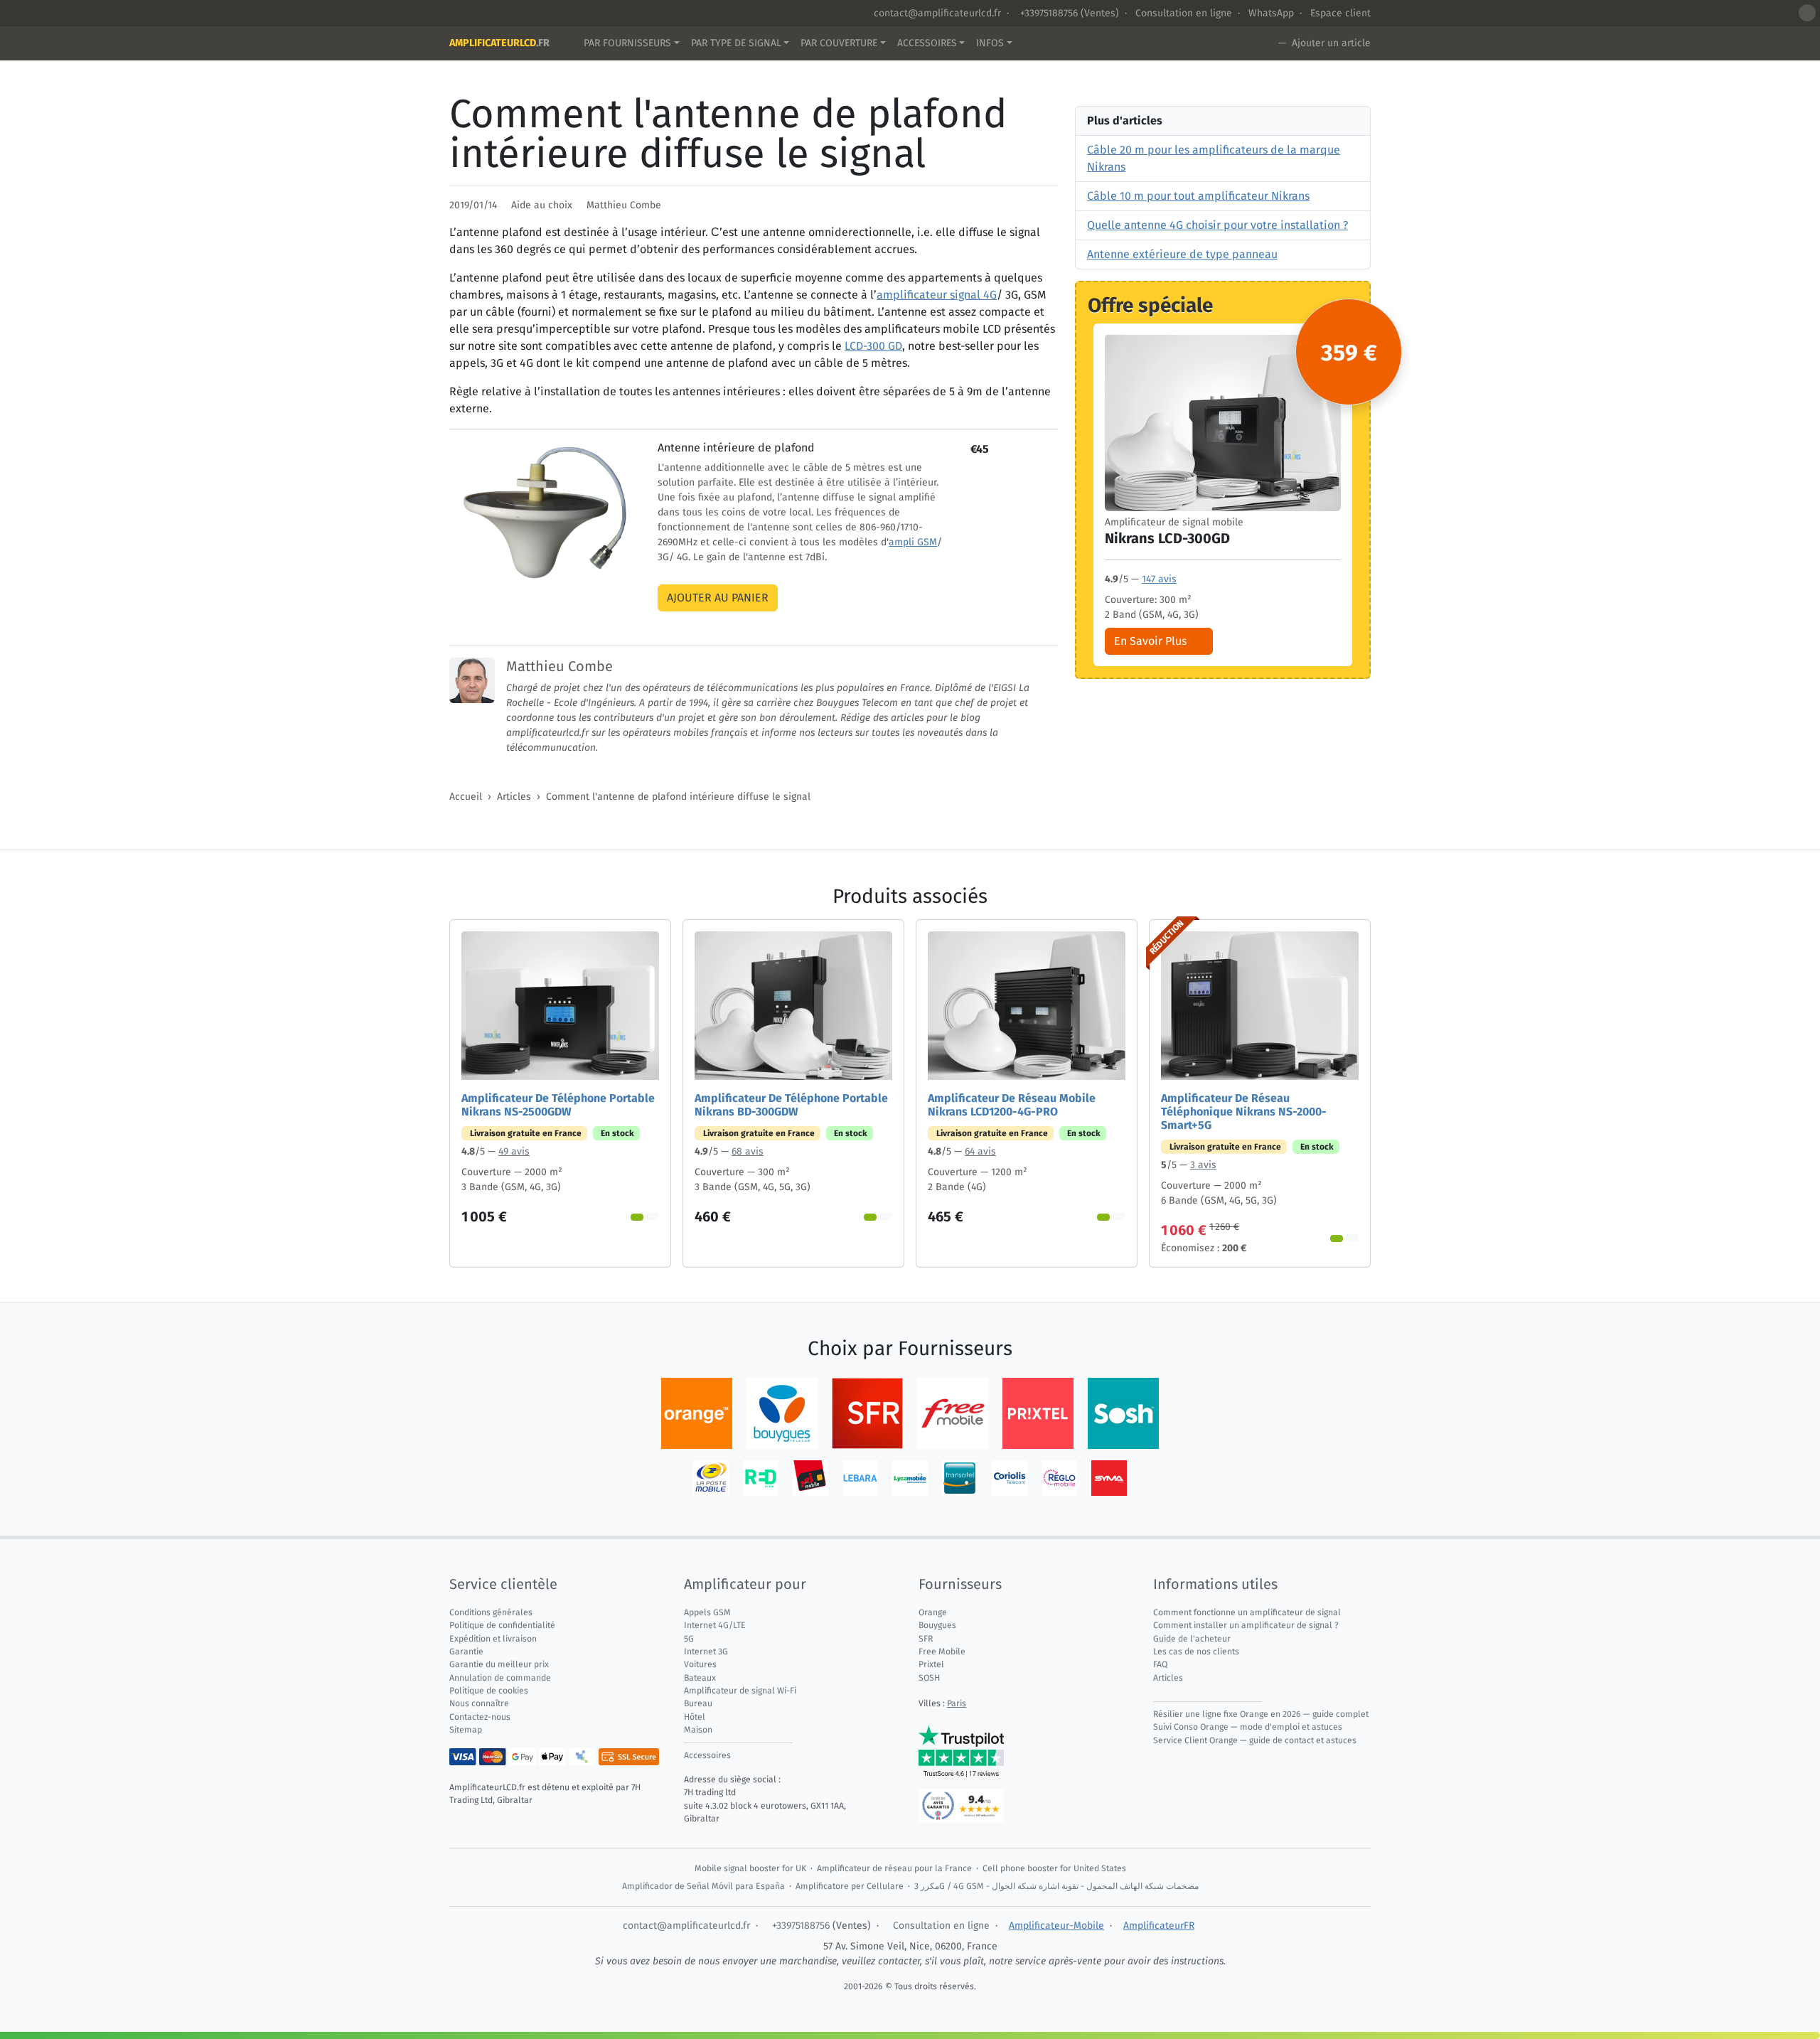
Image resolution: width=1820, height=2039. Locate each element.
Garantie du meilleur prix (499, 1664)
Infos (990, 43)
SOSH (929, 1678)
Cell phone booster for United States (1054, 1868)
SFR (926, 1639)
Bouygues (937, 1625)
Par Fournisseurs (627, 43)
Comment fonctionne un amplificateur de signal (1247, 1612)
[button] (1807, 13)
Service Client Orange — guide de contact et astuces (1255, 1740)
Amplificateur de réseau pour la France (894, 1868)
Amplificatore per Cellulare (850, 1886)
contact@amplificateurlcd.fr (937, 13)
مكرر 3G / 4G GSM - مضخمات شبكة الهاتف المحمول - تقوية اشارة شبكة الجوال (1056, 1886)
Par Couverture (839, 43)
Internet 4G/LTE (715, 1625)
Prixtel (931, 1664)
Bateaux (700, 1678)
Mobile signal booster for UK (750, 1868)
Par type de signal (736, 43)
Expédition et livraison (493, 1639)
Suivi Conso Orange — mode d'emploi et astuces (1248, 1727)
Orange (933, 1612)
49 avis (514, 1151)
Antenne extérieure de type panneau (1182, 254)
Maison (698, 1730)
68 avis (748, 1151)
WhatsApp (1271, 13)
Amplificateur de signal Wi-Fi (740, 1691)
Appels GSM (707, 1612)
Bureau (698, 1703)
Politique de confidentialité (502, 1625)
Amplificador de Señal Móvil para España (703, 1886)
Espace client (1340, 13)
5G (689, 1639)
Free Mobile (942, 1652)
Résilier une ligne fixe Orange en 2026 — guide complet (1261, 1714)
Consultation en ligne (1184, 13)
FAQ (1160, 1664)
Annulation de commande (500, 1678)
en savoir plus (1150, 640)
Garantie (466, 1652)
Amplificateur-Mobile (1056, 1926)
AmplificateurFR (1159, 1926)
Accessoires (927, 43)
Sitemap (466, 1730)
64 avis (980, 1151)
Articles (514, 797)
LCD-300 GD (873, 346)
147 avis (1159, 578)
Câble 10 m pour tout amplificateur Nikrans (1198, 196)
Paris (957, 1703)
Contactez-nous (480, 1717)
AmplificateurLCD (499, 43)
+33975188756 (1048, 13)
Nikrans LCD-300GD (1167, 537)
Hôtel (695, 1717)
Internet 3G (706, 1652)
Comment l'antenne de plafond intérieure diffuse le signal (678, 797)
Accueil (466, 797)
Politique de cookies (489, 1691)
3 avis (1203, 1165)
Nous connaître (479, 1703)
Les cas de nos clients (1196, 1652)
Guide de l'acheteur (1192, 1639)
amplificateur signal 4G (937, 295)
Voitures (700, 1664)
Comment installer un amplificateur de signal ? (1246, 1625)
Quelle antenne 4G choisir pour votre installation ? (1217, 225)
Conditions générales (491, 1612)
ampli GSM (913, 542)
